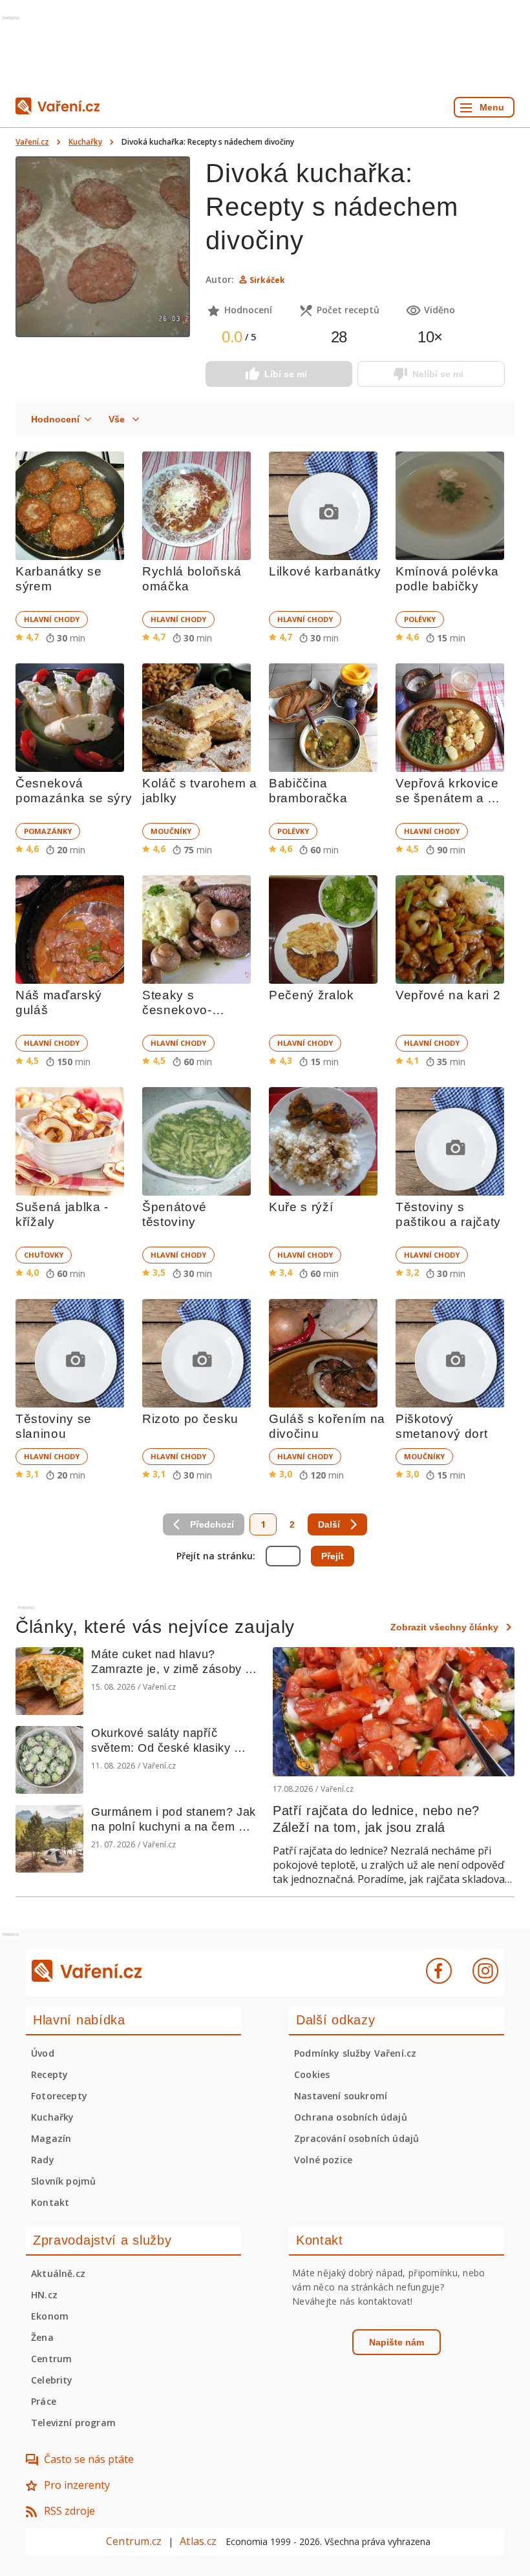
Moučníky (171, 831)
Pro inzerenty (77, 2485)
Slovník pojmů (63, 2181)
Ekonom (50, 2316)
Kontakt (50, 2202)
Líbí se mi (286, 374)
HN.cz (44, 2295)
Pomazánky (48, 831)
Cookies (312, 2074)
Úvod (43, 2053)
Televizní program (73, 2423)
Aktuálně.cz (58, 2273)
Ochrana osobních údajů (351, 2117)
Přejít (333, 1556)
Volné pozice (323, 2160)
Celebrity (52, 2380)
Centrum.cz (134, 2541)
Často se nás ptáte (89, 2459)
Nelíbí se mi (438, 374)
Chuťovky (44, 1255)
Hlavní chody (52, 619)
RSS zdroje (69, 2511)
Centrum (51, 2359)
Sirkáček (267, 280)
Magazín (51, 2138)
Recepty (49, 2074)
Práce (44, 2401)
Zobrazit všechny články (444, 1627)
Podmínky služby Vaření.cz (355, 2053)
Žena (42, 2337)
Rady (43, 2160)
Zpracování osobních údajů (356, 2138)
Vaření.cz (32, 142)
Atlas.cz (198, 2541)
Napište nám (397, 2342)
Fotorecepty (59, 2096)
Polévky (420, 619)
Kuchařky (85, 142)
